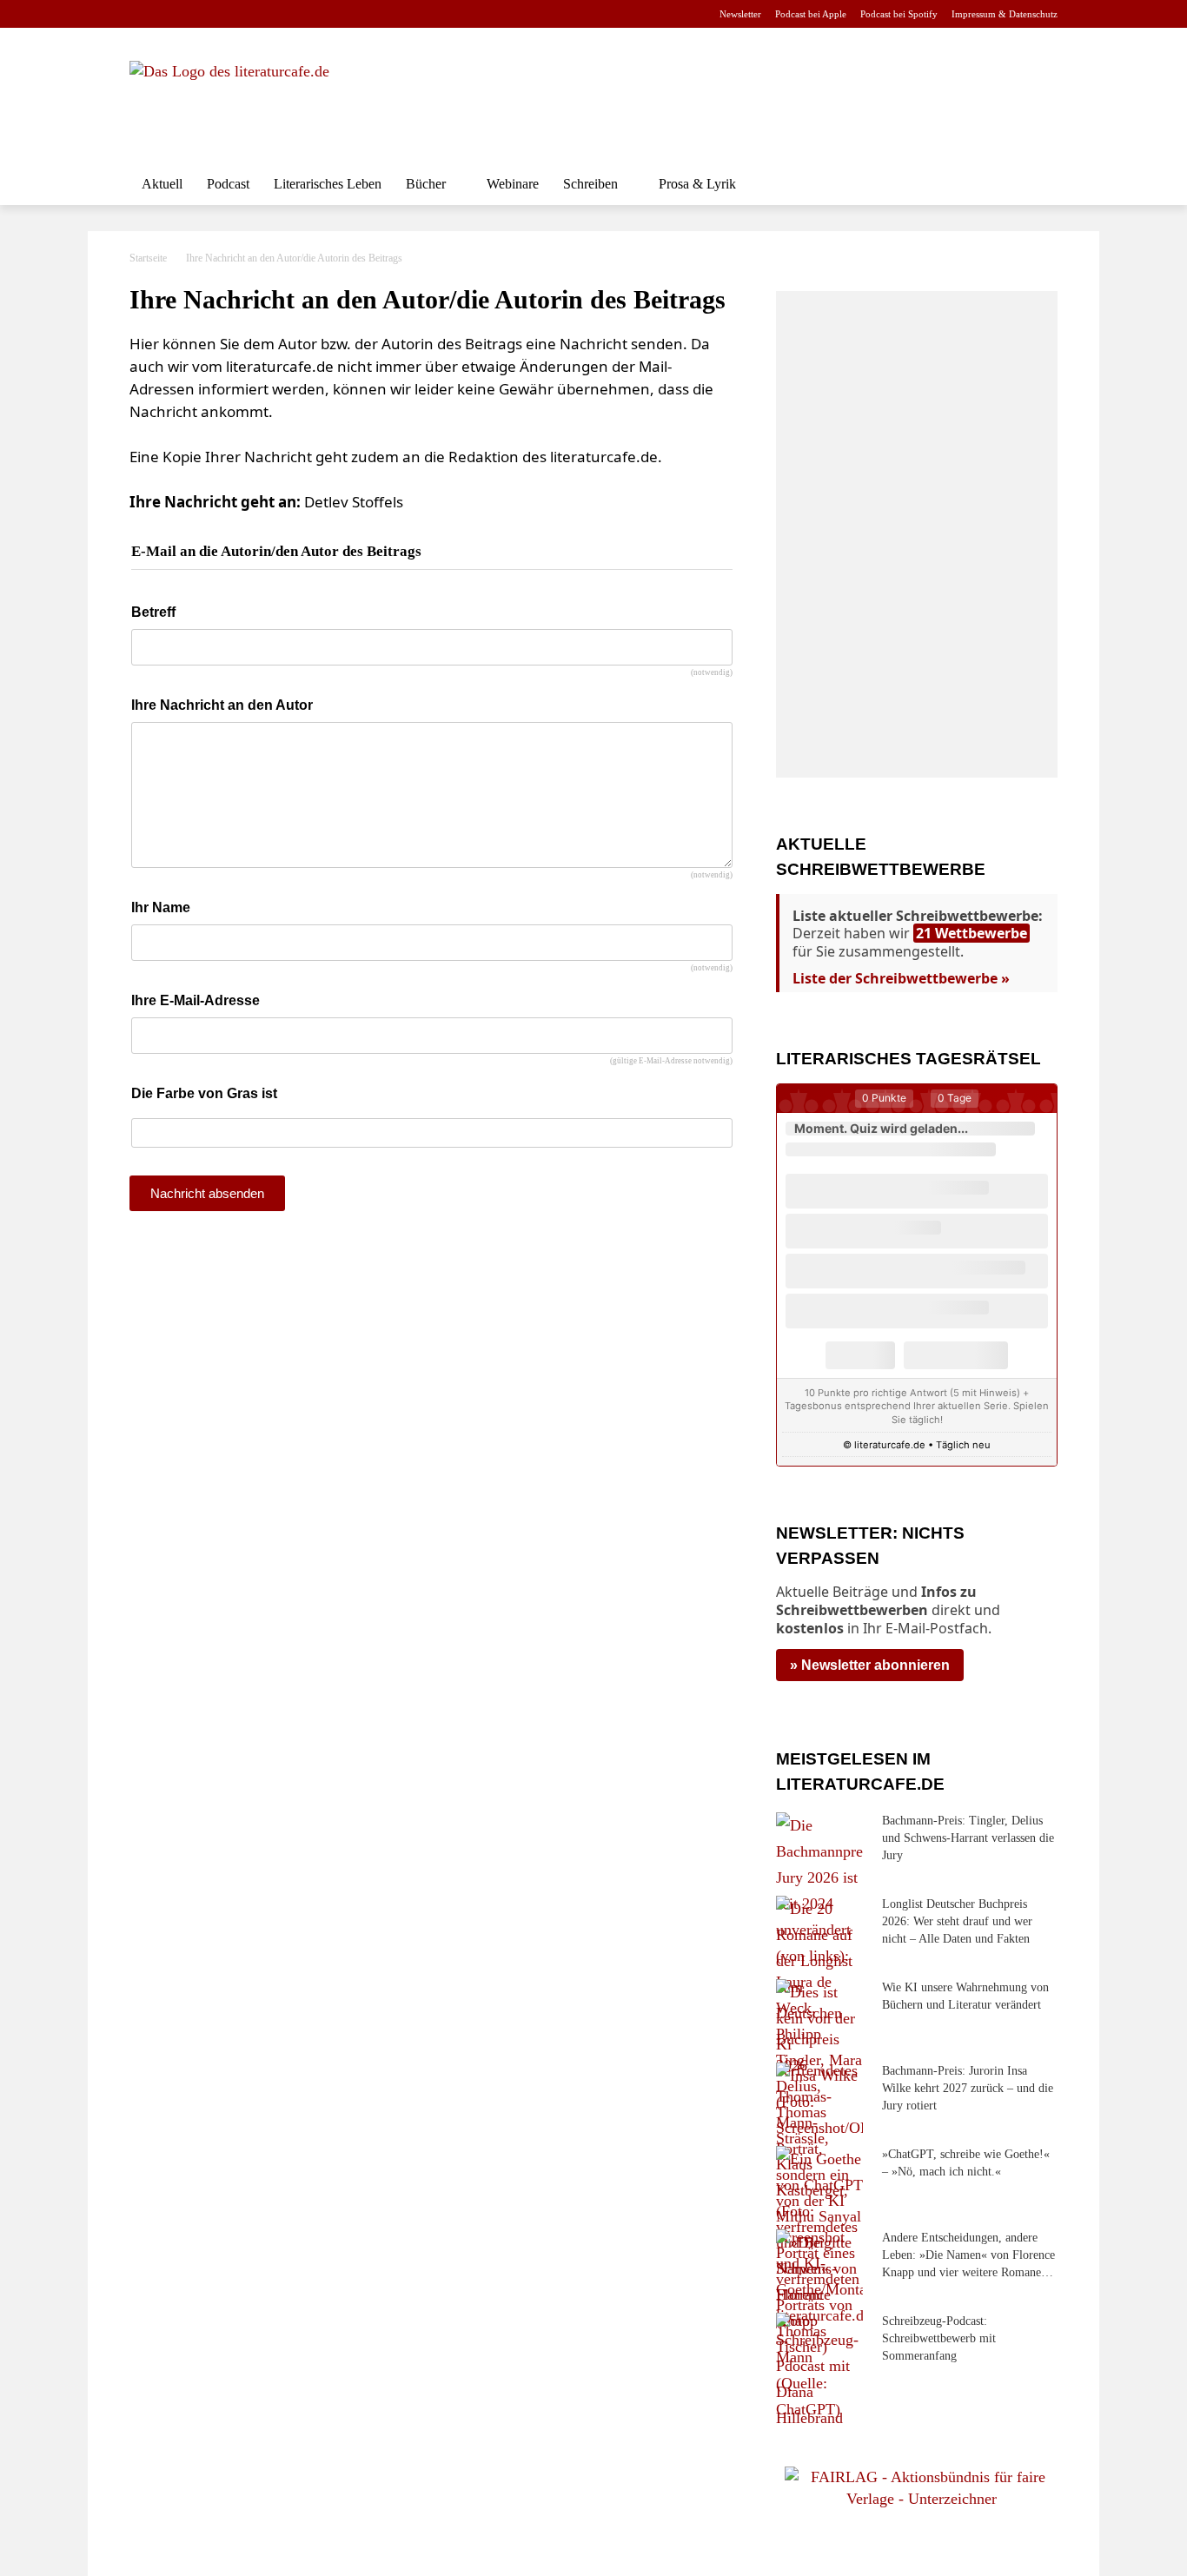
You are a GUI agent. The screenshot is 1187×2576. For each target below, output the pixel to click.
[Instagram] (169, 14)
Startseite (148, 258)
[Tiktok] (224, 14)
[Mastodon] (306, 14)
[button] (1037, 184)
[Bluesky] (279, 14)
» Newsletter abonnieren (870, 1665)
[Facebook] (141, 14)
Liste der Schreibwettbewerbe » (901, 978)
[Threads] (251, 14)
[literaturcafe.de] (256, 100)
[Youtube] (196, 14)
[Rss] (333, 14)
